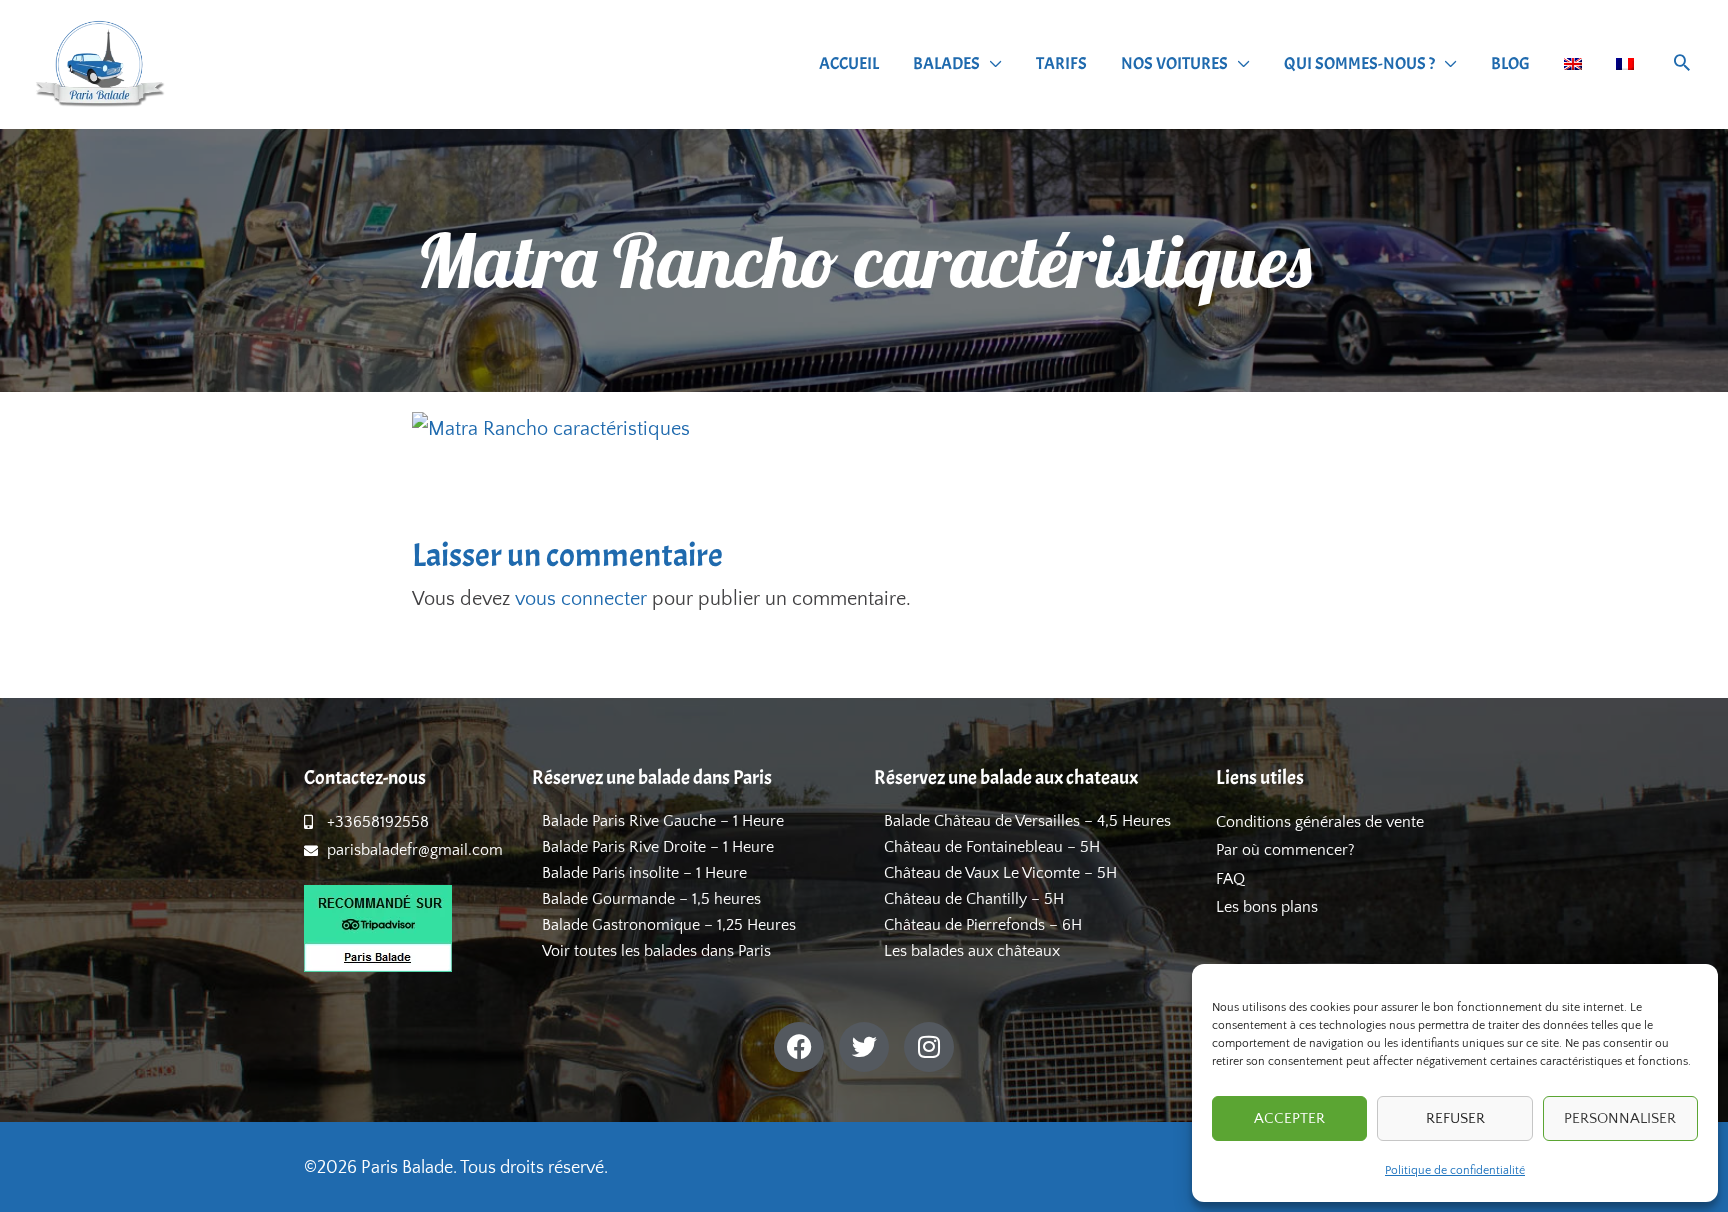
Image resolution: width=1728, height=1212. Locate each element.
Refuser (1455, 1118)
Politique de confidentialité (1455, 1170)
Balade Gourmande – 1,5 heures (651, 899)
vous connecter (581, 599)
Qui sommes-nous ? (1359, 63)
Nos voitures (1174, 63)
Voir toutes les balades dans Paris (656, 951)
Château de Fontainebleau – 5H (992, 847)
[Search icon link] (1682, 65)
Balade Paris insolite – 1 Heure (644, 873)
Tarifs (1061, 63)
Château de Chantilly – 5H (974, 899)
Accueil (849, 63)
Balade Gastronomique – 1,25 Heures (669, 925)
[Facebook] (799, 1047)
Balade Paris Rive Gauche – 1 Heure (663, 821)
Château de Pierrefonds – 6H (983, 925)
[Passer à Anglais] (1573, 64)
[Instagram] (929, 1047)
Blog (1510, 63)
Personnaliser (1620, 1118)
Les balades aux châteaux (972, 951)
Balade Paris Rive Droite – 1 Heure (658, 847)
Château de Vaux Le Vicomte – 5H (1000, 873)
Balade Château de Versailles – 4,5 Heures (1027, 821)
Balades (946, 63)
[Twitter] (864, 1047)
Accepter (1289, 1118)
